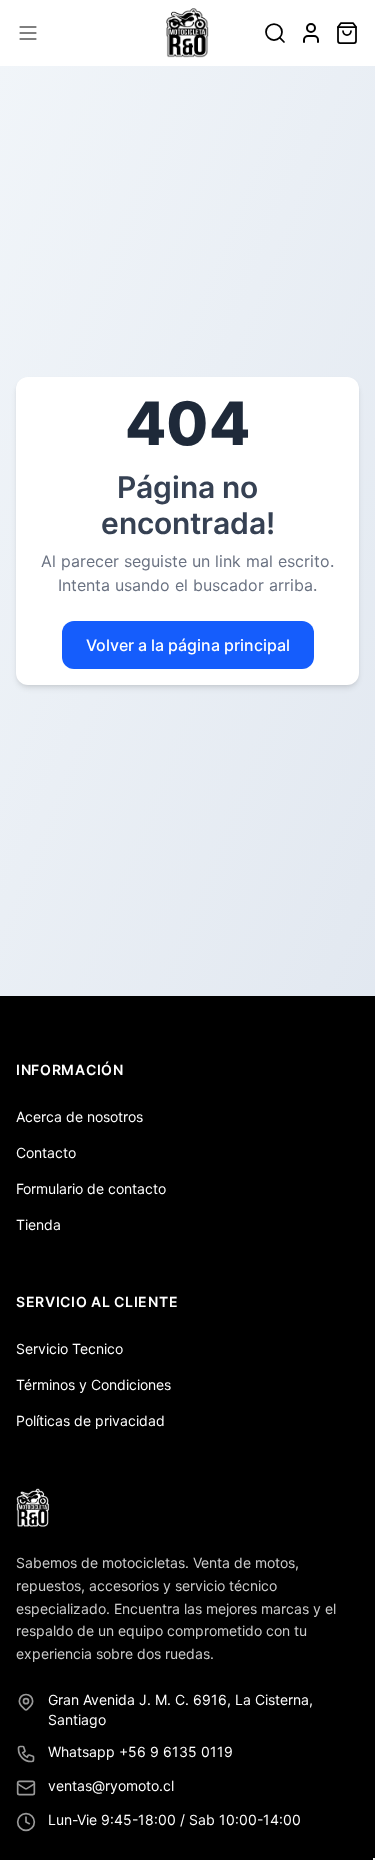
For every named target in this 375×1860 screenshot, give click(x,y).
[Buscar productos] (275, 33)
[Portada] (187, 33)
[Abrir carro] (347, 33)
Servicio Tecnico (69, 1348)
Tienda (38, 1224)
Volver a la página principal (188, 645)
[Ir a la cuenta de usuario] (311, 33)
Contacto (46, 1152)
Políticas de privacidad (90, 1420)
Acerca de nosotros (79, 1116)
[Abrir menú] (28, 33)
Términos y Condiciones (93, 1384)
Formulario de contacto (91, 1188)
